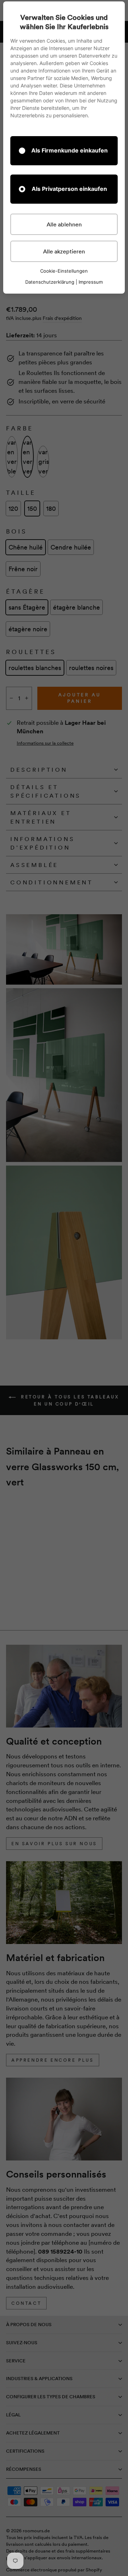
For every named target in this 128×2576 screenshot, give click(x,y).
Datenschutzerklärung (50, 282)
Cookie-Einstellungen (64, 271)
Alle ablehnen (64, 224)
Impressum (91, 282)
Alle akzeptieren (64, 251)
